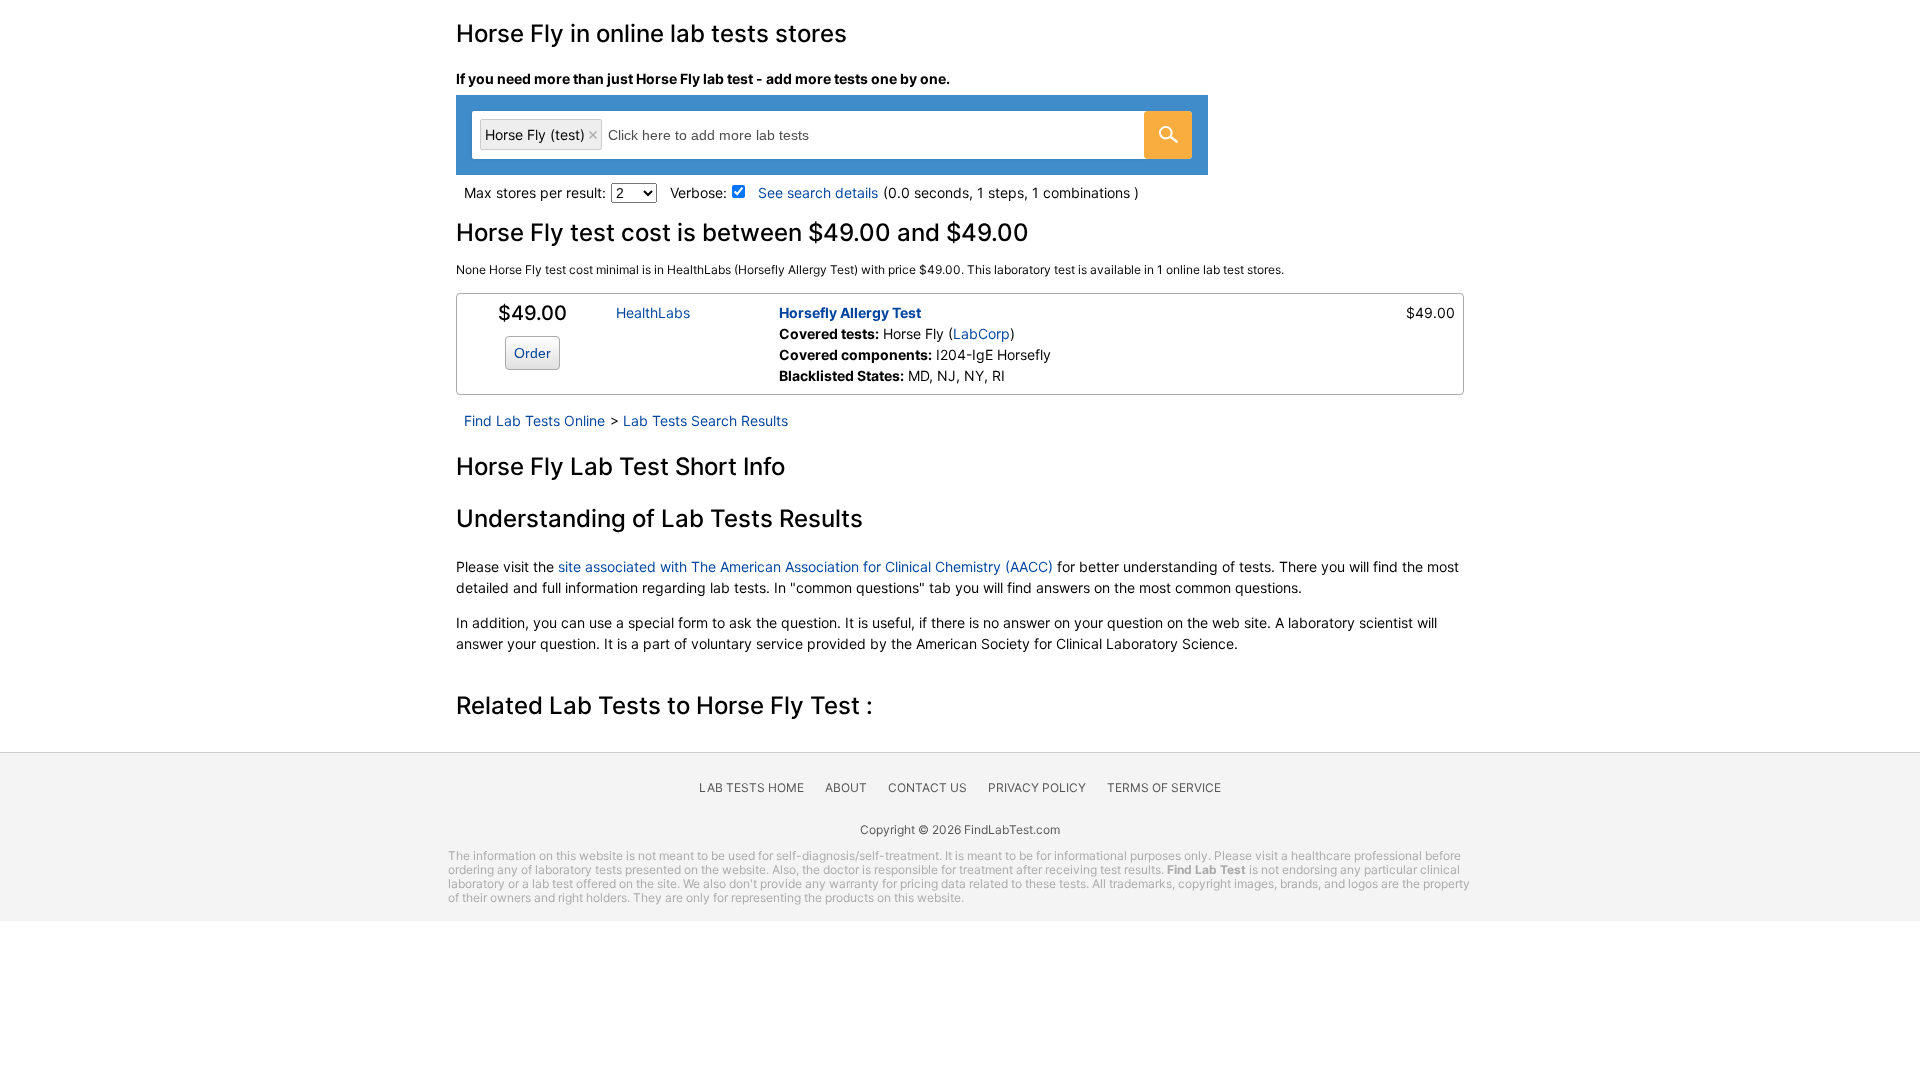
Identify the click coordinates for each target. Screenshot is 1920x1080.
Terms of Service (1164, 787)
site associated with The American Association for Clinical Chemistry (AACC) (805, 566)
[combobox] (832, 135)
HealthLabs (653, 312)
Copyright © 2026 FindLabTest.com (960, 829)
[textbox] (730, 134)
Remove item (593, 135)
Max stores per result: (535, 192)
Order (532, 353)
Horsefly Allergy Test (850, 312)
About (846, 787)
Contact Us (927, 787)
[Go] (1168, 135)
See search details (818, 192)
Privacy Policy (1037, 787)
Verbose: (698, 192)
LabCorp (981, 333)
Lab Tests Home (751, 787)
